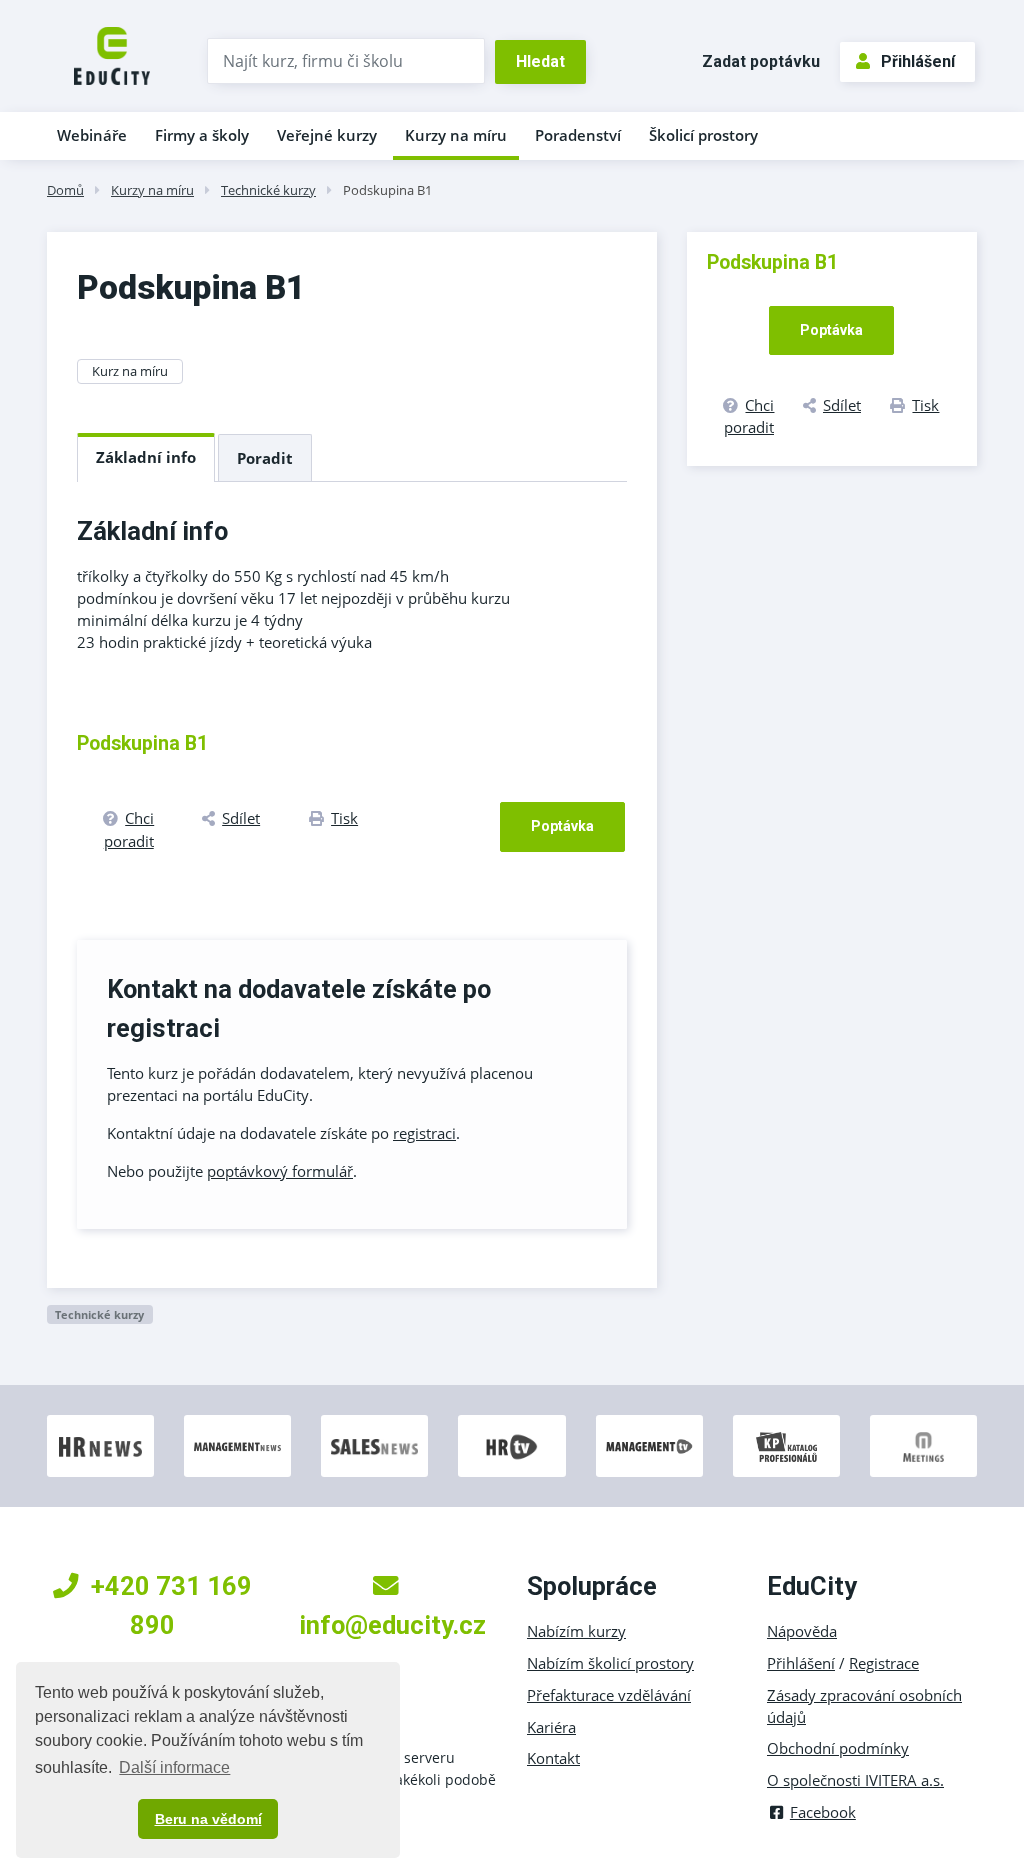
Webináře (92, 135)
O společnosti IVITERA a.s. (855, 1780)
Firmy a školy (202, 135)
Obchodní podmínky (838, 1748)
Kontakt (553, 1758)
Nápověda (802, 1631)
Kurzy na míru (456, 135)
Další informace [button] (174, 1767)
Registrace (884, 1663)
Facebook (823, 1812)
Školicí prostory (703, 135)
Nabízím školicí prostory (610, 1663)
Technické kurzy (268, 190)
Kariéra (551, 1727)
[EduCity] (112, 54)
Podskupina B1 (387, 190)
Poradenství (578, 135)
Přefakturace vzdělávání (609, 1695)
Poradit (265, 458)
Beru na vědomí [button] (208, 1819)
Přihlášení (918, 61)
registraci (424, 1133)
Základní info (146, 457)
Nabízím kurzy (576, 1631)
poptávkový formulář (280, 1171)
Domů (65, 190)
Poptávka (562, 826)
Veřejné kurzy (327, 135)
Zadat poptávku (761, 61)
